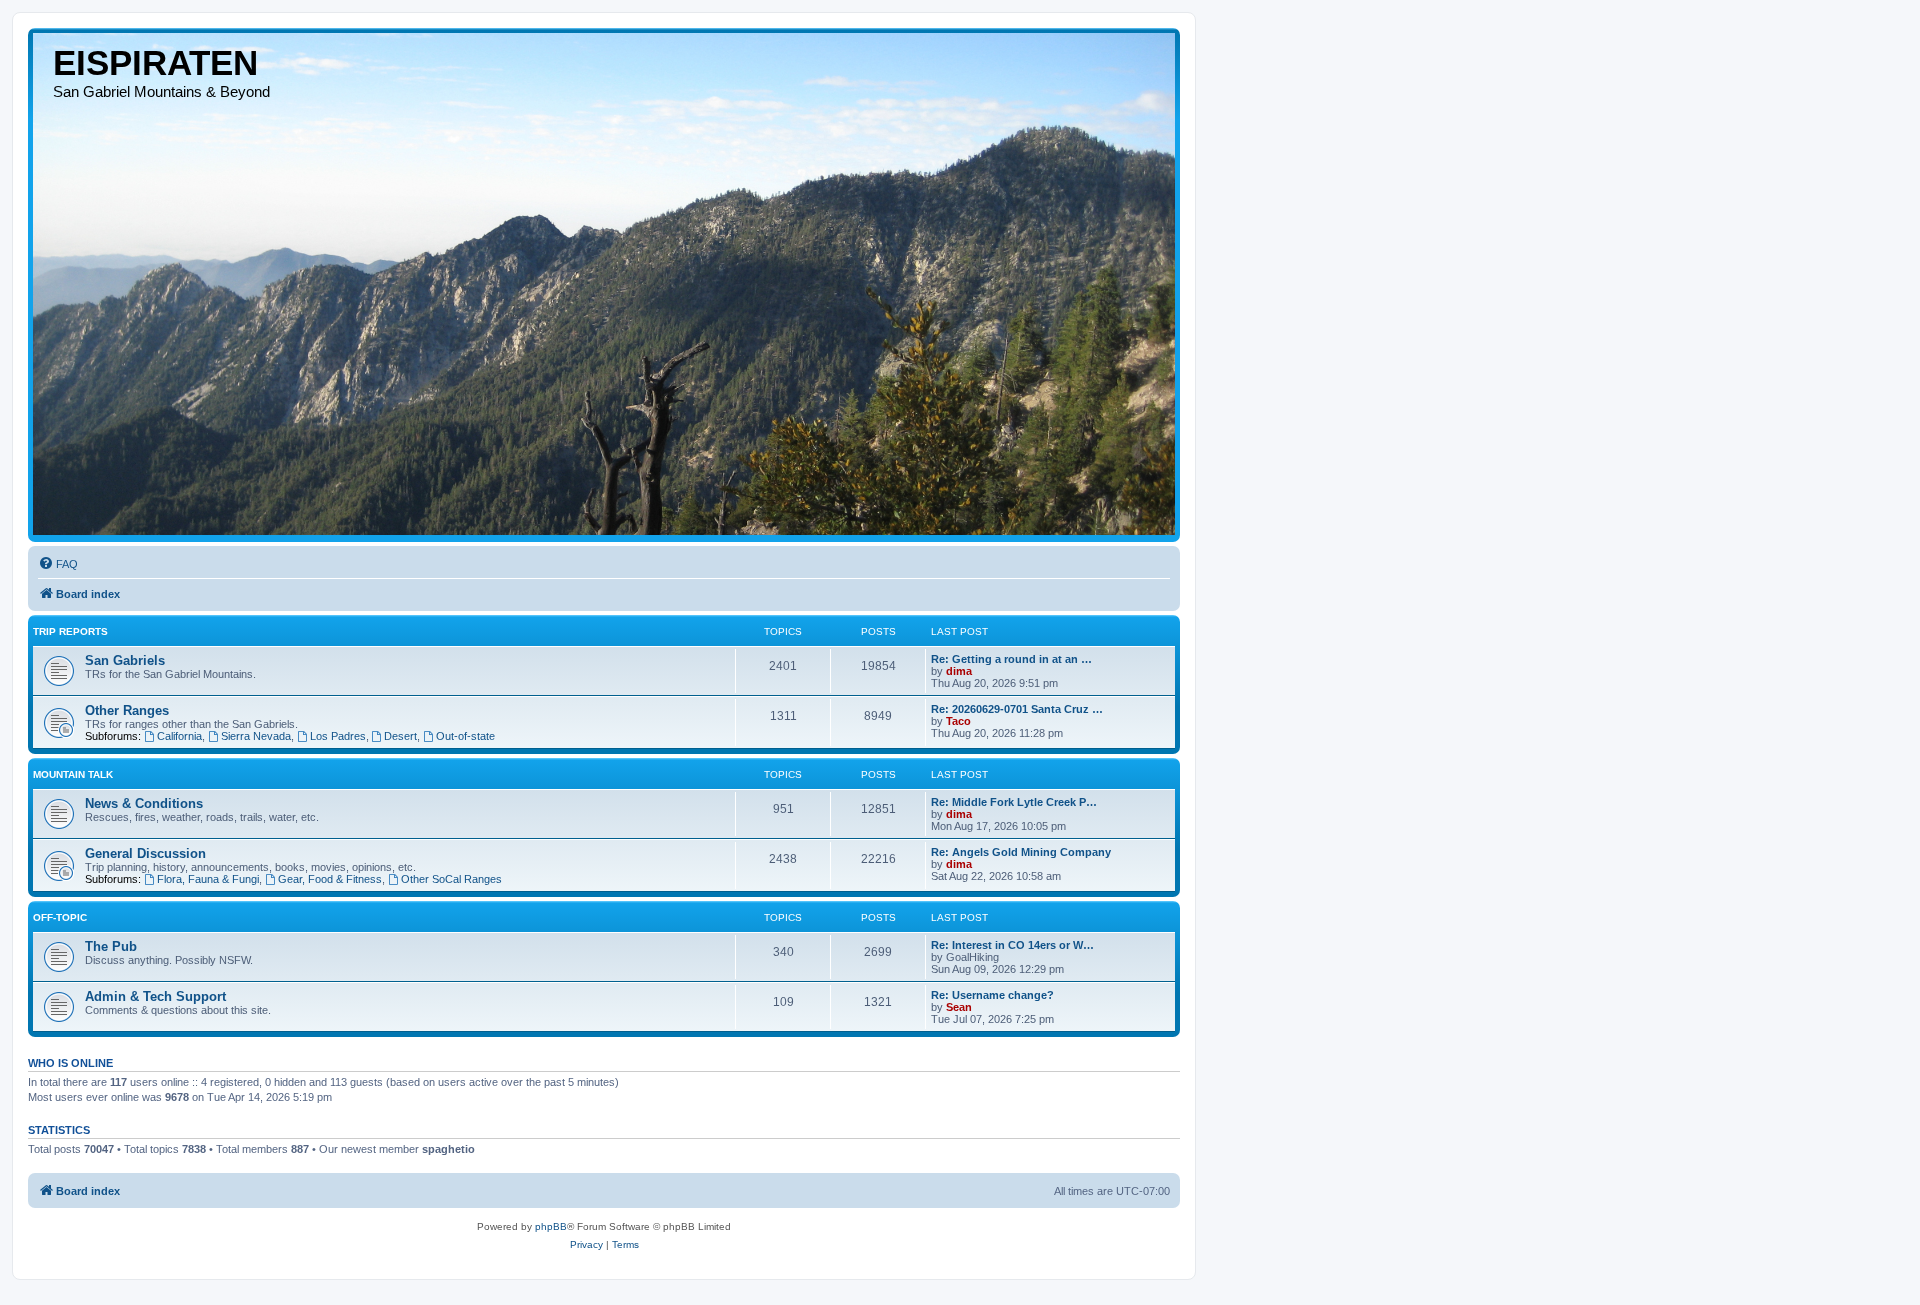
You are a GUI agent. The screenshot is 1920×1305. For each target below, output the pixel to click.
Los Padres (338, 736)
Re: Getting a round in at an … (1011, 659)
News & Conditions (144, 803)
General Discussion (145, 853)
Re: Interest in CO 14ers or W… (1012, 945)
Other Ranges (127, 710)
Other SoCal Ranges (451, 879)
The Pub (111, 946)
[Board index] (604, 284)
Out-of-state (465, 736)
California (179, 736)
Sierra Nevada (256, 736)
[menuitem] (58, 564)
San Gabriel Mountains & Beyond (161, 91)
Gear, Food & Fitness (330, 879)
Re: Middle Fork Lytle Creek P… (1014, 802)
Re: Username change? (992, 995)
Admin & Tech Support (155, 996)
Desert (400, 736)
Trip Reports (70, 631)
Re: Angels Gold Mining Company (1021, 852)
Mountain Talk (73, 774)
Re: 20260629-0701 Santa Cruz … (1017, 709)
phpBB (551, 1226)
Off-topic (60, 917)
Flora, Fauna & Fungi (208, 879)
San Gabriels (125, 660)
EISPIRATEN (155, 62)
